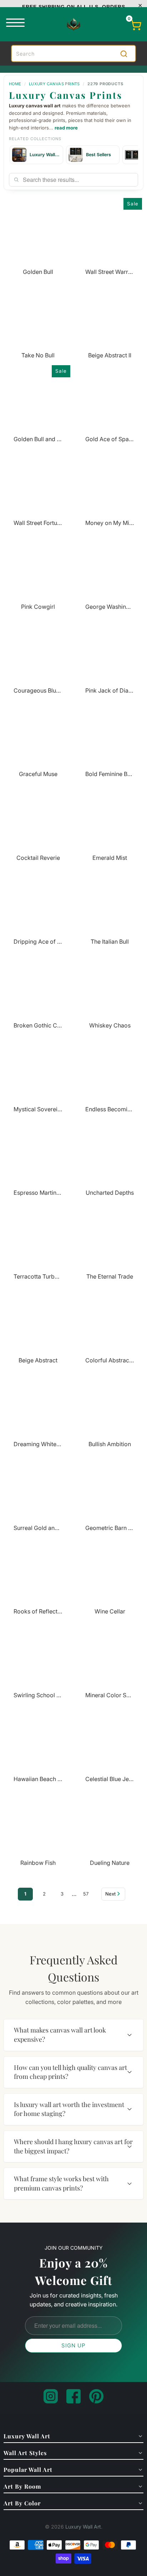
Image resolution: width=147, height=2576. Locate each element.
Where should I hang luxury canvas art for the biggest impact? (73, 2146)
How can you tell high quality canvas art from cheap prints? (70, 2072)
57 (86, 1894)
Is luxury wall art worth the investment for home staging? (69, 2109)
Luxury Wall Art (83, 2527)
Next (110, 1894)
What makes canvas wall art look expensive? (60, 2035)
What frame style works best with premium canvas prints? (61, 2183)
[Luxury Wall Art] (73, 24)
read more (66, 128)
